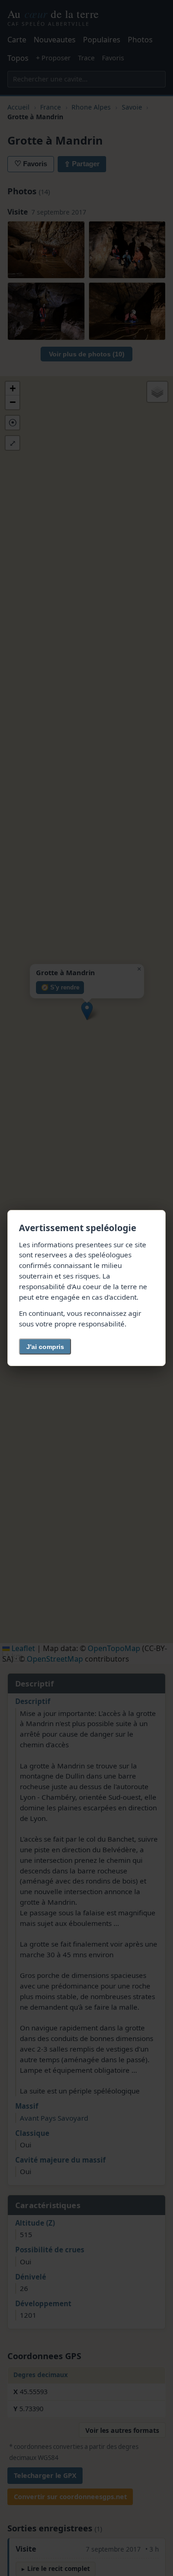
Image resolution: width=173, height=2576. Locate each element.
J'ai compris (45, 1347)
